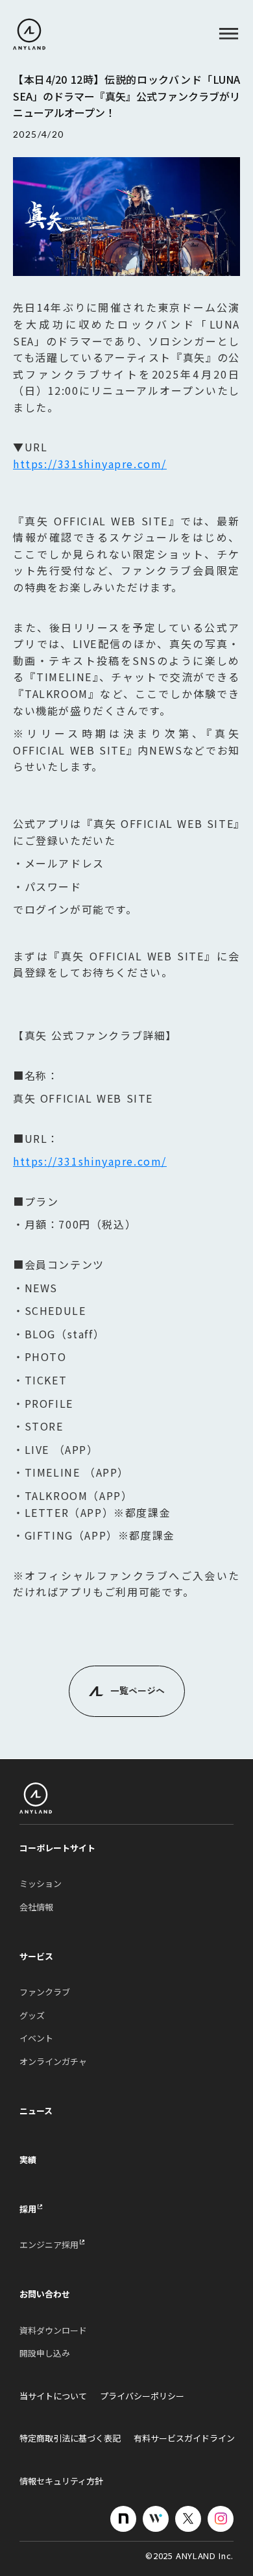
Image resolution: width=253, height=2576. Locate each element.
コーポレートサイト (57, 1848)
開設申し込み (45, 2353)
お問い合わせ (45, 2294)
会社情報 (36, 1907)
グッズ (32, 2016)
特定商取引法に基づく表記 (70, 2438)
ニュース (36, 2111)
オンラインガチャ (53, 2062)
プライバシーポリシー (142, 2396)
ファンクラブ (45, 1992)
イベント (36, 2038)
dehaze (229, 34)
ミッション (41, 1884)
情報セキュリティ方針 (61, 2481)
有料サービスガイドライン (184, 2438)
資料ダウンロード (53, 2331)
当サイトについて (53, 2396)
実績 (28, 2160)
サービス (36, 1957)
